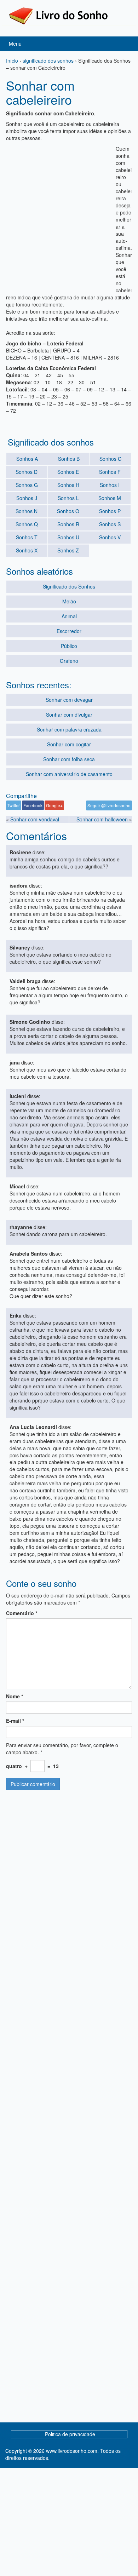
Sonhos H (68, 485)
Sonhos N (27, 511)
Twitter (14, 805)
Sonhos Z (68, 550)
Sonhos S (110, 524)
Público (69, 646)
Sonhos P (110, 511)
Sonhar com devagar (69, 700)
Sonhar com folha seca (69, 759)
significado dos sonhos (48, 61)
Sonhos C (110, 459)
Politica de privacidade (70, 2434)
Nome (15, 1696)
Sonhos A (27, 459)
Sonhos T (27, 537)
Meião (69, 601)
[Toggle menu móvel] (125, 44)
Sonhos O (68, 511)
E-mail (15, 1721)
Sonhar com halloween (102, 819)
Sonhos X (27, 550)
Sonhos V (110, 537)
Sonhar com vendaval (35, 819)
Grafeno (69, 661)
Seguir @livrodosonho (109, 805)
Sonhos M (110, 498)
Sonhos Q (27, 524)
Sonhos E (68, 472)
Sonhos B (69, 459)
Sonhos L (68, 498)
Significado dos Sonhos (69, 586)
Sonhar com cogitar (69, 744)
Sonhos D (27, 472)
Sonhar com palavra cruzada (69, 729)
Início (12, 61)
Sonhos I (110, 485)
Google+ (54, 805)
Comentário (22, 1613)
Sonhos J (27, 498)
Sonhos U (68, 537)
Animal (69, 616)
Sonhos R (68, 524)
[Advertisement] (69, 214)
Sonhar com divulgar (69, 715)
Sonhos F (110, 472)
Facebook (33, 805)
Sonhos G (27, 485)
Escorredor (69, 631)
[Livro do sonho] (58, 15)
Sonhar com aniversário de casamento (69, 774)
